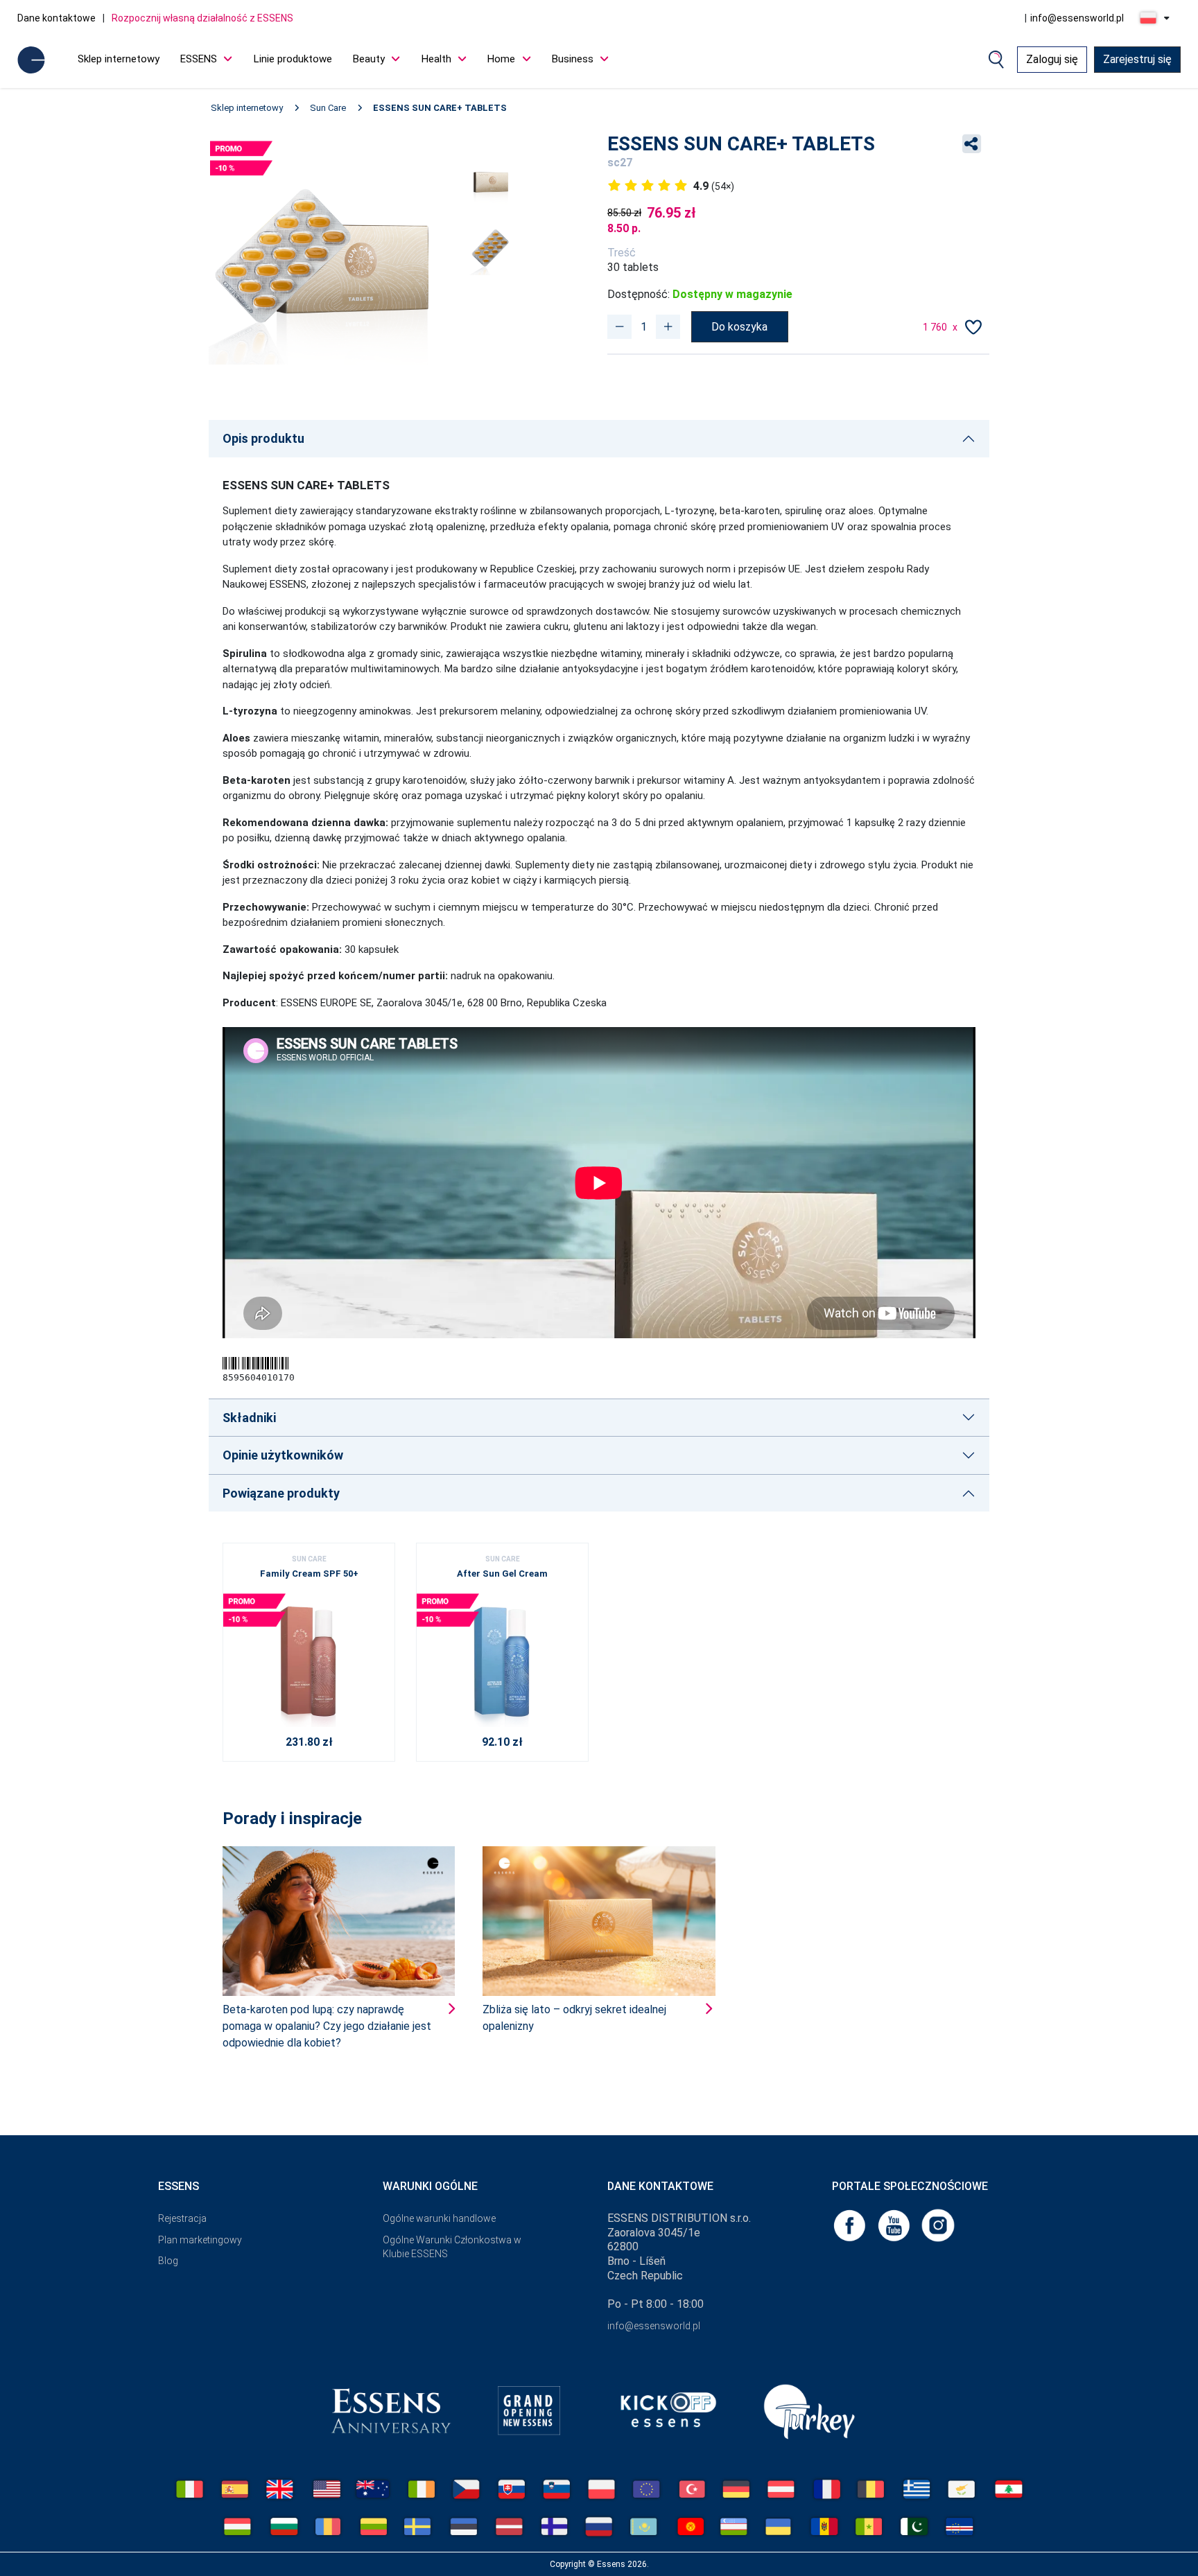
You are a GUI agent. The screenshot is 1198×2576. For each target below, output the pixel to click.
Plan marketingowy (200, 2240)
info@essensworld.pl (1077, 18)
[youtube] (895, 2224)
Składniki (249, 1418)
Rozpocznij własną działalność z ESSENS (202, 18)
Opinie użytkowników (283, 1455)
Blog (168, 2261)
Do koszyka (739, 327)
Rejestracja (182, 2218)
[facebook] (851, 2224)
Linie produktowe (293, 59)
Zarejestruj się (1137, 59)
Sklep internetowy (119, 59)
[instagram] (938, 2224)
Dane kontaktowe (57, 18)
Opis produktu (263, 438)
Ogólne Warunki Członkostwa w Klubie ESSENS (452, 2247)
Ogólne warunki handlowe (439, 2218)
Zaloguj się (1052, 59)
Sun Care (328, 108)
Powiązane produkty (281, 1493)
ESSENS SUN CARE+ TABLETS (440, 108)
